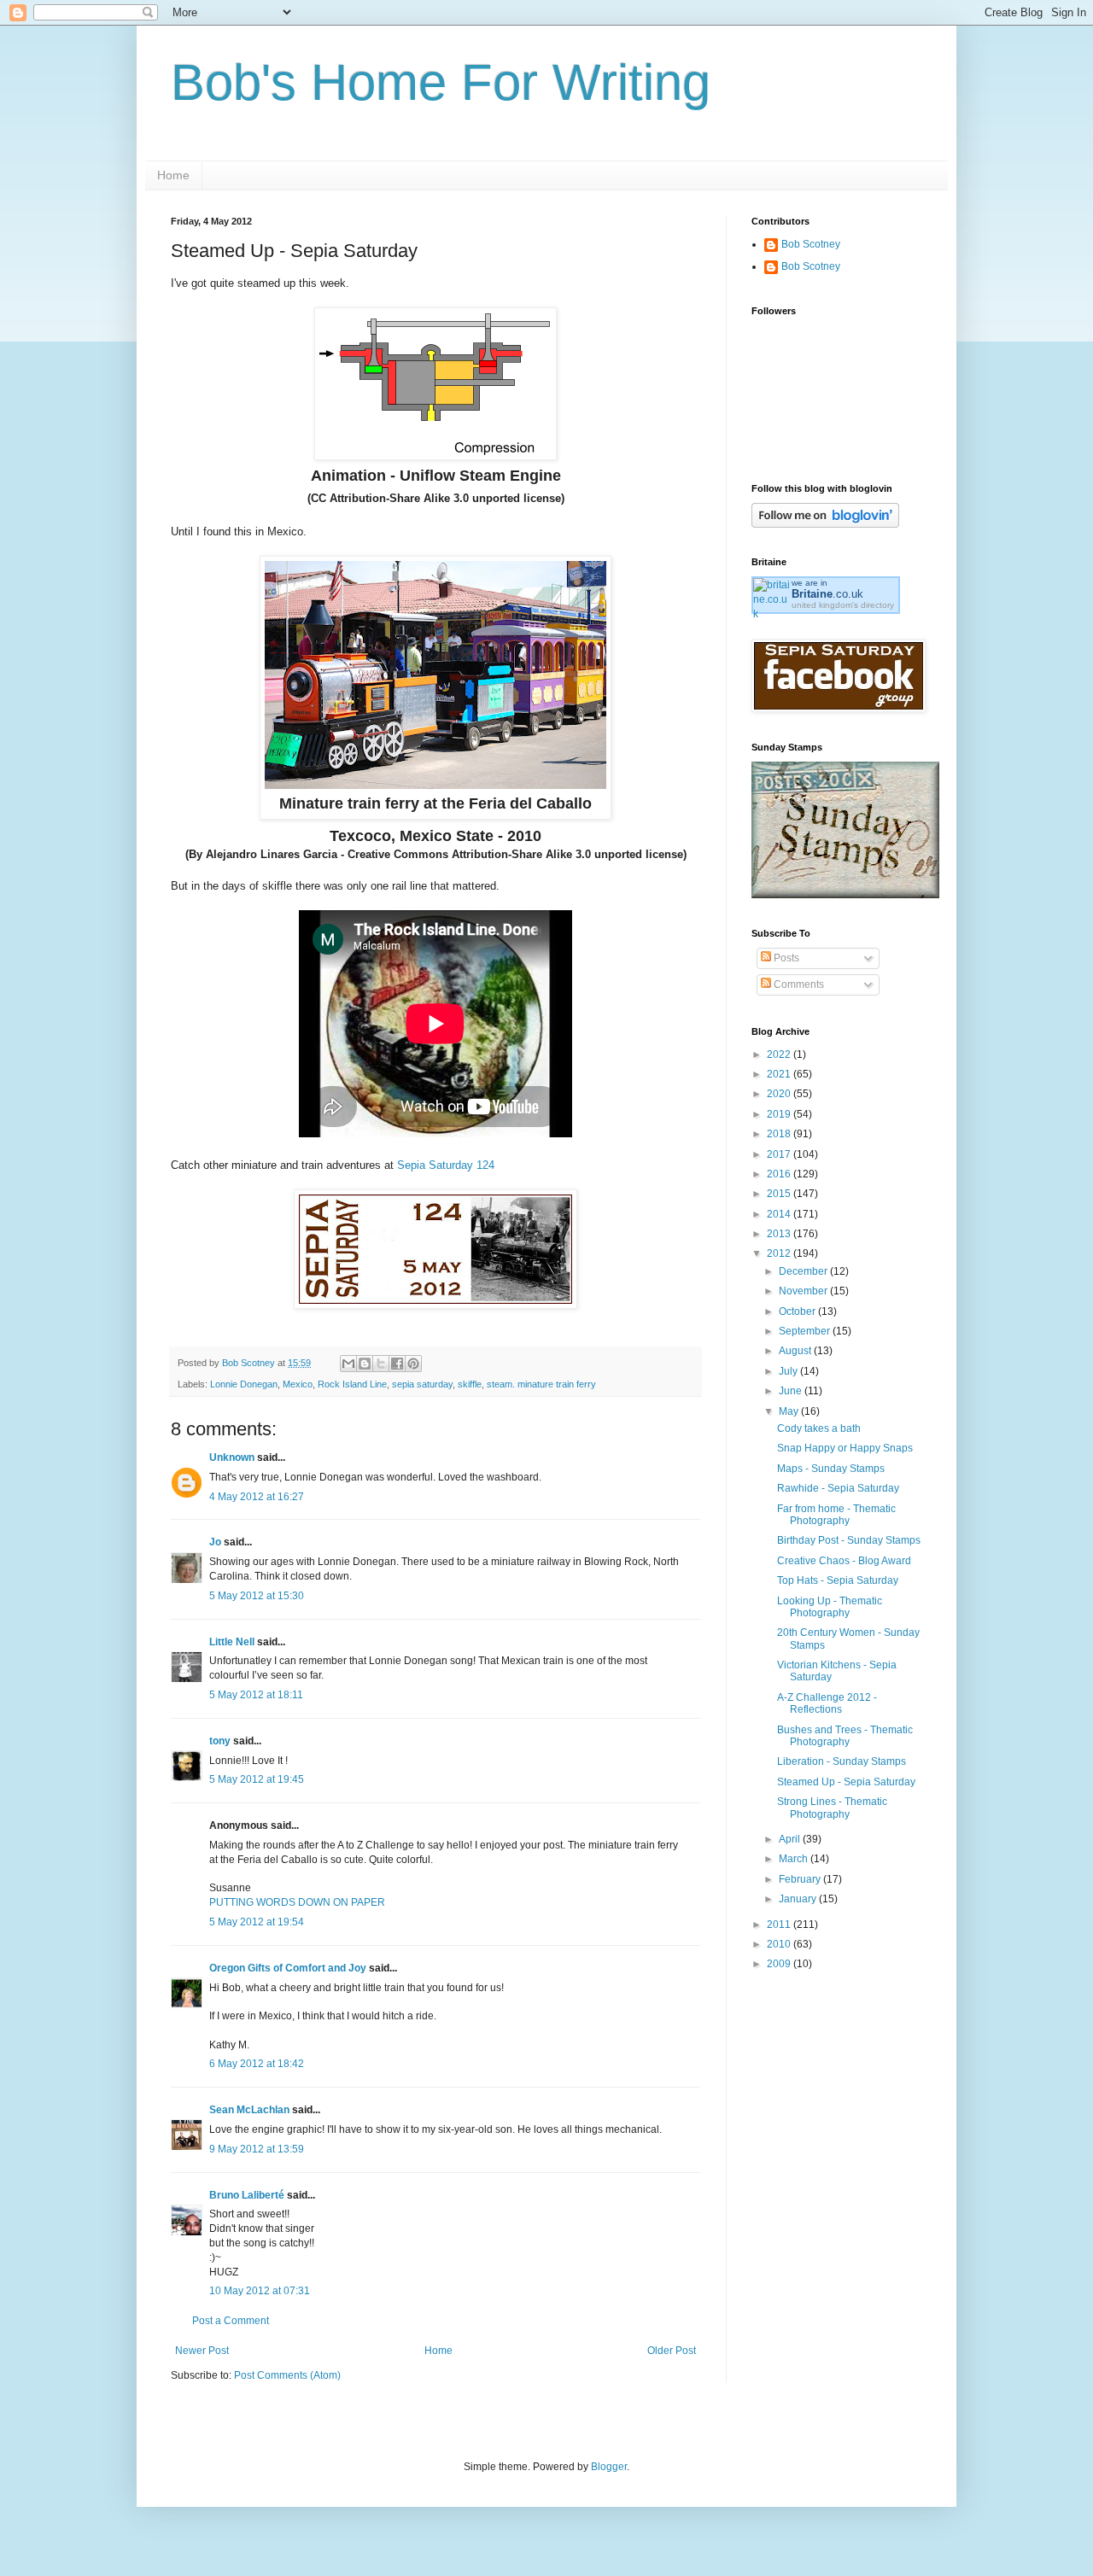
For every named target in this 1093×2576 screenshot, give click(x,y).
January (799, 1899)
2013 (780, 1234)
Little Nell (232, 1642)
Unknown (232, 1457)
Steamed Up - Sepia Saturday (846, 1782)
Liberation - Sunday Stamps (842, 1761)
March (795, 1859)
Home (173, 175)
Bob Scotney (811, 244)
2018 (780, 1134)
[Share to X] (381, 1364)
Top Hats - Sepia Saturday (838, 1580)
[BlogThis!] (365, 1364)
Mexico (298, 1384)
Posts (785, 958)
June (792, 1391)
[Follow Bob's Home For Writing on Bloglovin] (825, 524)
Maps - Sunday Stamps (831, 1469)
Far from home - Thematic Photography (836, 1515)
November (804, 1291)
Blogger (609, 2467)
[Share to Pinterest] (413, 1364)
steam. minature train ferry (541, 1384)
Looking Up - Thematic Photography (830, 1607)
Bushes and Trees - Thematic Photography (845, 1736)
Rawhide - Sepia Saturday (838, 1488)
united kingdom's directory (843, 605)
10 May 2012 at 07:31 (260, 2291)
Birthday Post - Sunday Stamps (849, 1540)
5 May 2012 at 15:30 (257, 1596)
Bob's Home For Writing (441, 82)
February (801, 1879)
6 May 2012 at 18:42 (257, 2064)
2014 (780, 1214)
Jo (215, 1542)
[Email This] (348, 1364)
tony (220, 1741)
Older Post (672, 2351)
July (789, 1371)
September (806, 1331)
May (790, 1411)
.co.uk (827, 594)
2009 (780, 1964)
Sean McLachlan (249, 2110)
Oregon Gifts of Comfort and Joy (288, 1968)
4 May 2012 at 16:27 (257, 1497)
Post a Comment (231, 2321)
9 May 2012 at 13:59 (257, 2149)
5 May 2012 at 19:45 (257, 1779)
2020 (780, 1094)
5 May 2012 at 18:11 (256, 1695)
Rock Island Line (352, 1384)
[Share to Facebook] (397, 1364)
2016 (780, 1174)
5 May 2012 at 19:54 (257, 1922)
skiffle (470, 1384)
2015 (780, 1194)
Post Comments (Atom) (287, 2375)
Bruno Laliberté (247, 2195)
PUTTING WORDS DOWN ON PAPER (297, 1902)
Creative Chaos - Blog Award (844, 1561)
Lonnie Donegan (244, 1384)
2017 (780, 1154)
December (804, 1271)
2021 (780, 1074)
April (791, 1839)
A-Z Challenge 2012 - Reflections (827, 1703)
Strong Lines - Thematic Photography (832, 1808)
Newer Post (202, 2351)
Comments (798, 984)
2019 (780, 1114)
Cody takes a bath (819, 1428)
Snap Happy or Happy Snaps (845, 1448)
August (796, 1351)
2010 (780, 1944)
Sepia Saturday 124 (446, 1165)
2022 (780, 1054)
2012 (780, 1253)
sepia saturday (422, 1384)
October (798, 1311)
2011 (780, 1925)
